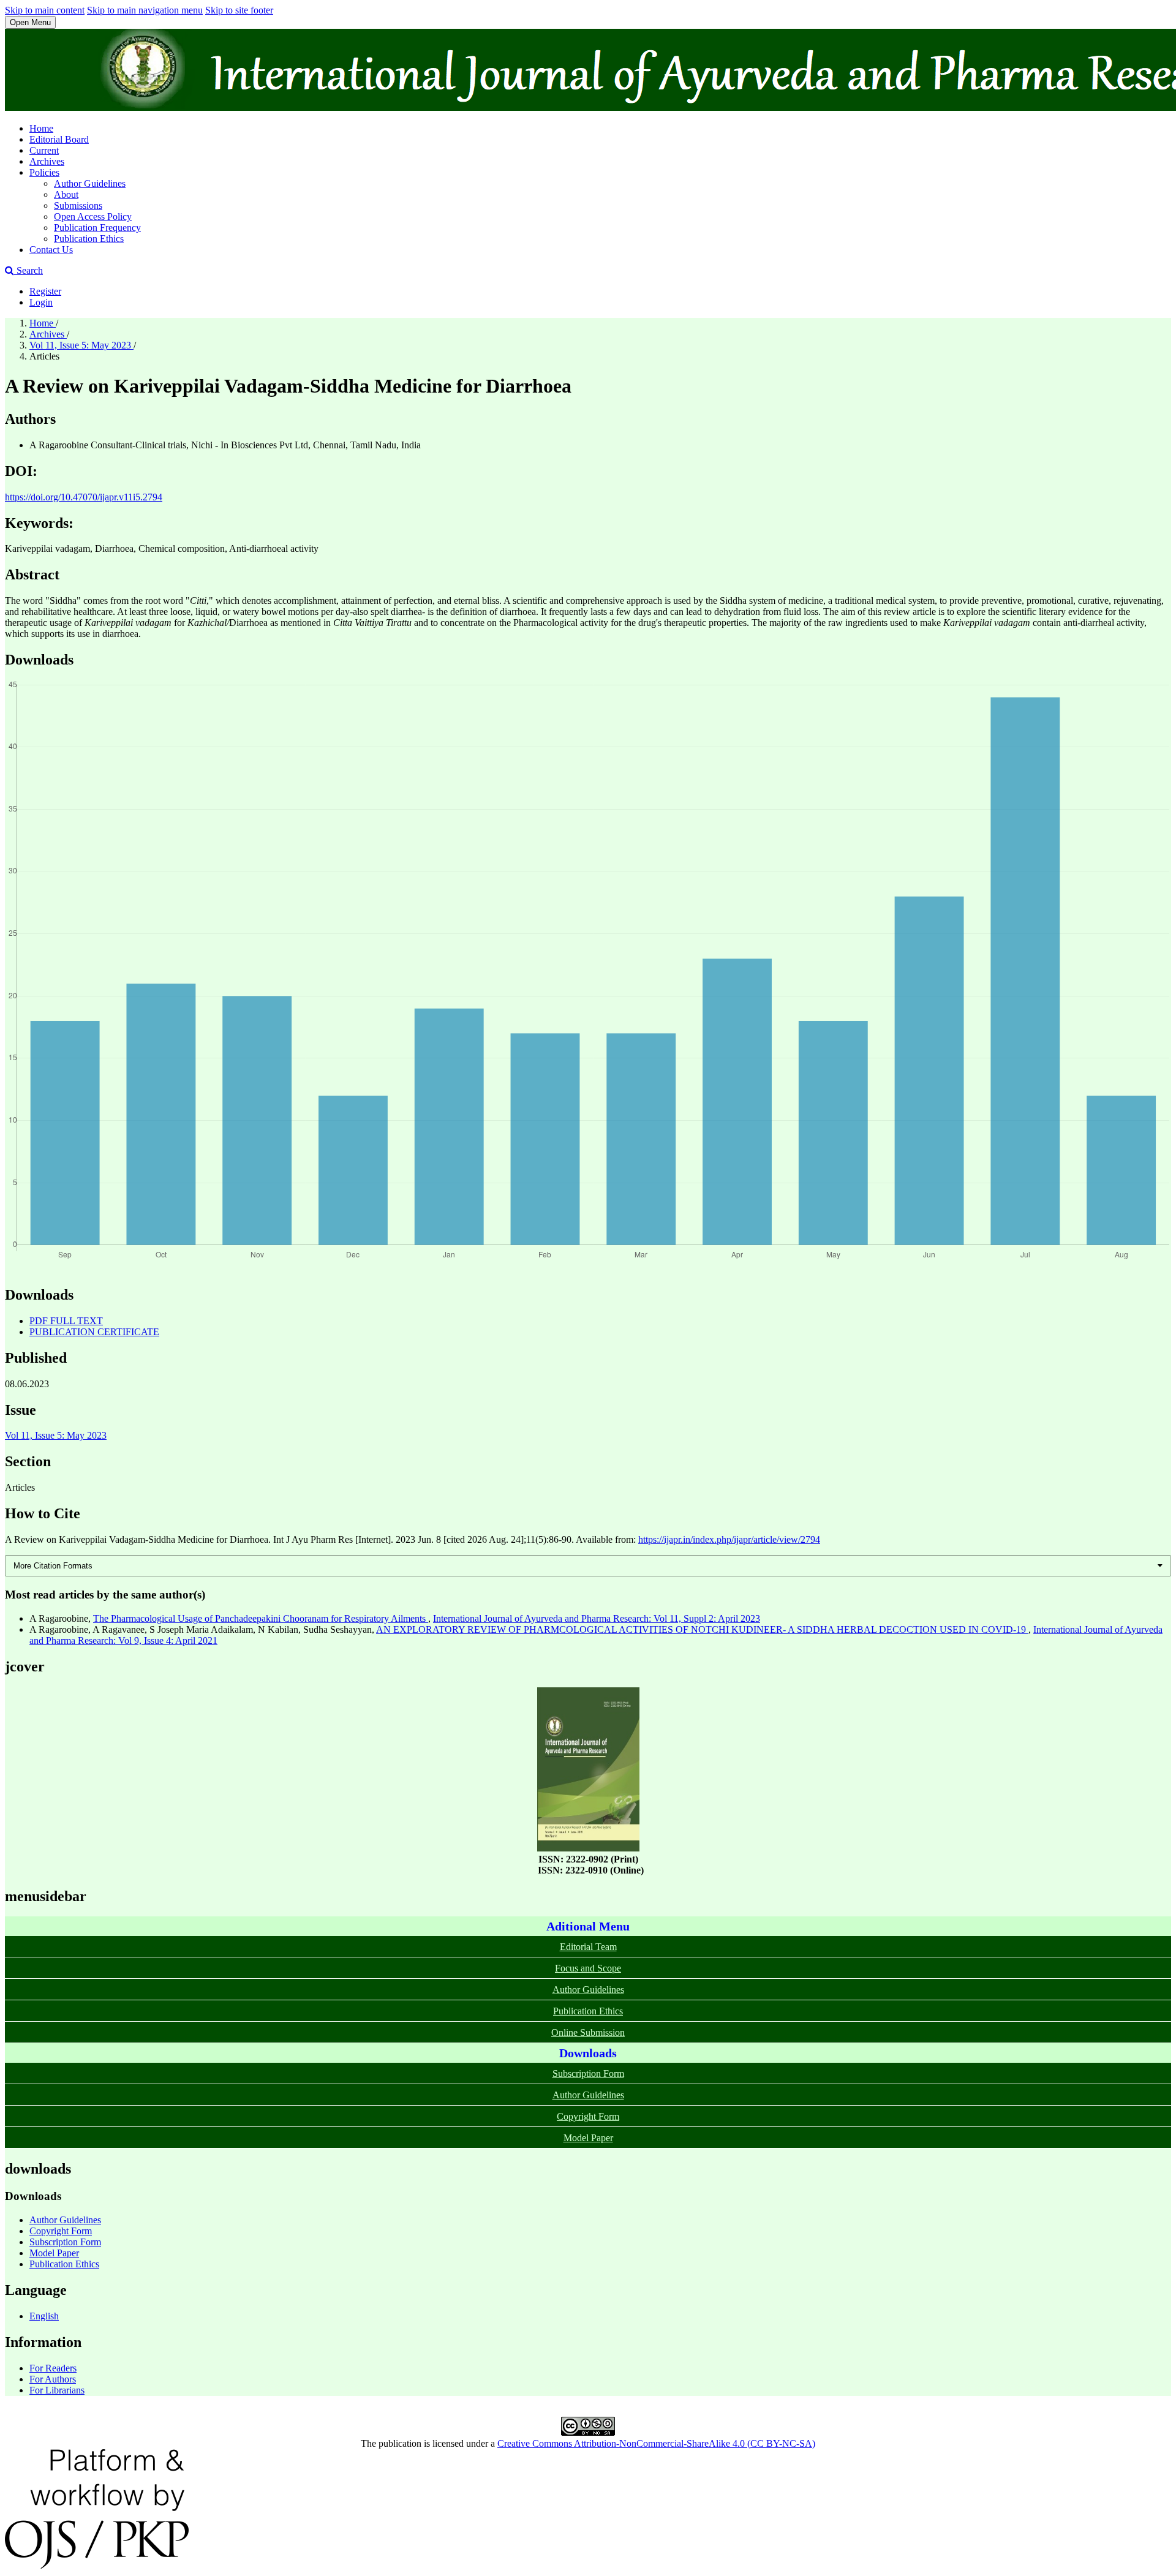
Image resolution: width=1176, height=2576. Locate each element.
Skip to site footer (239, 10)
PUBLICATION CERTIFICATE (94, 1332)
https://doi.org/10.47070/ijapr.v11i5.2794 (84, 497)
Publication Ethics (89, 239)
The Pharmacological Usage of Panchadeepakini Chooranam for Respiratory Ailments (261, 1618)
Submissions (78, 205)
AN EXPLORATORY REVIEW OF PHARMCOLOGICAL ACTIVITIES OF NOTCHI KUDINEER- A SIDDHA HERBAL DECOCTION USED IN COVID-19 (702, 1629)
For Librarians (57, 2390)
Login (41, 302)
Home (41, 128)
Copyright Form (588, 2116)
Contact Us (51, 250)
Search (28, 270)
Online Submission (588, 2032)
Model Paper (588, 2138)
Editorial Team (588, 1947)
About (66, 194)
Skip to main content (45, 10)
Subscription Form (588, 2073)
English (44, 2316)
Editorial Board (59, 139)
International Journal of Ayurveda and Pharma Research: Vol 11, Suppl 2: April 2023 (597, 1618)
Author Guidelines (90, 183)
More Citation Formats (53, 1566)
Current (44, 150)
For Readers (53, 2368)
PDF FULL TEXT (66, 1321)
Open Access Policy (93, 217)
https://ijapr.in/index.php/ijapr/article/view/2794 (729, 1539)
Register (45, 291)
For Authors (53, 2379)
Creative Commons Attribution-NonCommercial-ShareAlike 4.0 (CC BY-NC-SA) (656, 2443)
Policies (44, 172)
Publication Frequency (97, 228)
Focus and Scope (588, 1968)
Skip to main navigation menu (145, 10)
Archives (47, 161)
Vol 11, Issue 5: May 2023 (81, 345)
